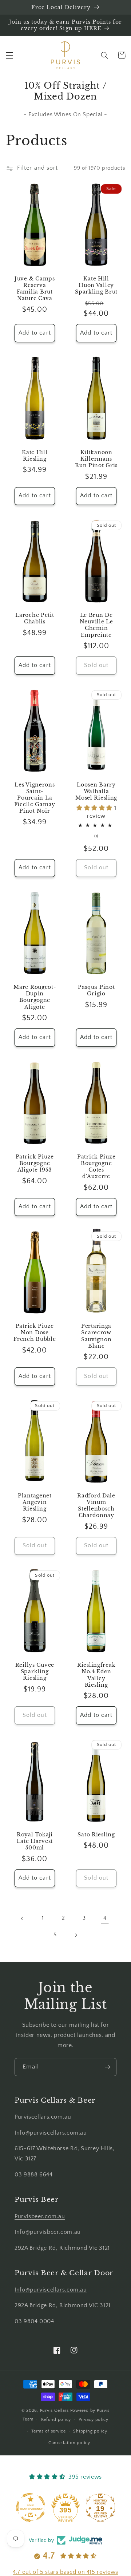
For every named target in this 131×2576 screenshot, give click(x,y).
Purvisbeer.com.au (40, 2217)
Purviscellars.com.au (43, 2117)
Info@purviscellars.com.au (51, 2133)
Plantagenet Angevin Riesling (35, 1502)
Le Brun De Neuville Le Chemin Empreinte (96, 625)
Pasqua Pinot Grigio (96, 990)
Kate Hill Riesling (35, 456)
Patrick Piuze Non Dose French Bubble (35, 1333)
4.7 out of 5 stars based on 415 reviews (65, 2572)
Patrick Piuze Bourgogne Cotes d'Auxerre (96, 1167)
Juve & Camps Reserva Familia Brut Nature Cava (35, 289)
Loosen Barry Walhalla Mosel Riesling (96, 791)
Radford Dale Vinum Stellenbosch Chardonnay (96, 1506)
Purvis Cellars (54, 2411)
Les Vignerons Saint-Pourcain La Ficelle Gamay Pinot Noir (35, 798)
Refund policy (56, 2420)
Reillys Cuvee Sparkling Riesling (35, 1671)
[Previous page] (22, 1918)
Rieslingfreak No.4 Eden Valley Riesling (96, 1675)
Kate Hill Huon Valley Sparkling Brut (96, 285)
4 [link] (105, 1918)
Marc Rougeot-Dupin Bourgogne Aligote (35, 997)
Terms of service (49, 2431)
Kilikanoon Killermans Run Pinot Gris (96, 459)
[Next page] (76, 1935)
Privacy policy (94, 2420)
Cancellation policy (69, 2443)
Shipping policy (90, 2431)
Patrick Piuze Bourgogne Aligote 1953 (35, 1163)
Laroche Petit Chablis (35, 618)
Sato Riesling (96, 1835)
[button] (9, 55)
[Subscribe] (108, 2067)
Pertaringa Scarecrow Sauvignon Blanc (96, 1336)
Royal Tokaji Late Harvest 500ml (35, 1841)
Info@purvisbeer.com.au (48, 2232)
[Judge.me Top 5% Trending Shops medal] (100, 2507)
